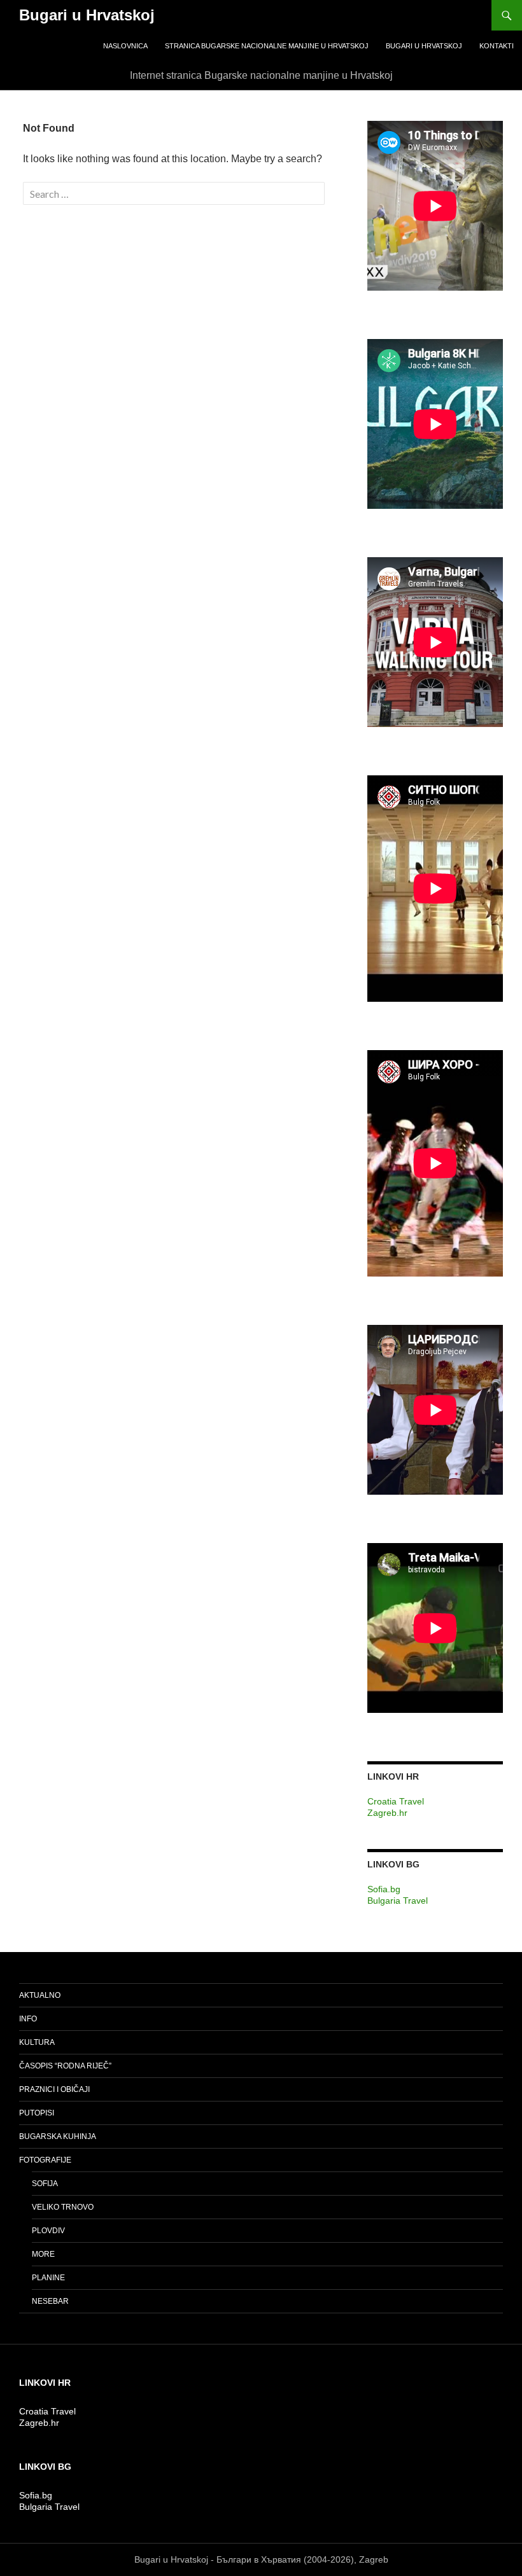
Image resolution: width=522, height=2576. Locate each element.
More (43, 2254)
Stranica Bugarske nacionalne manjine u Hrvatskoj (267, 46)
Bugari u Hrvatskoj (87, 15)
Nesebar (50, 2301)
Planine (48, 2278)
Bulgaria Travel (398, 1901)
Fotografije (45, 2160)
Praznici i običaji (54, 2089)
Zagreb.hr (387, 1813)
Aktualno (40, 1995)
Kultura (37, 2042)
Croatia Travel (396, 1801)
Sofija (45, 2184)
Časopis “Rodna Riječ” (65, 2066)
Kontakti (497, 46)
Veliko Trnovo (63, 2207)
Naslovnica (125, 46)
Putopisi (37, 2113)
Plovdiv (48, 2231)
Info (28, 2019)
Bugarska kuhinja (58, 2136)
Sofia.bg (384, 1889)
